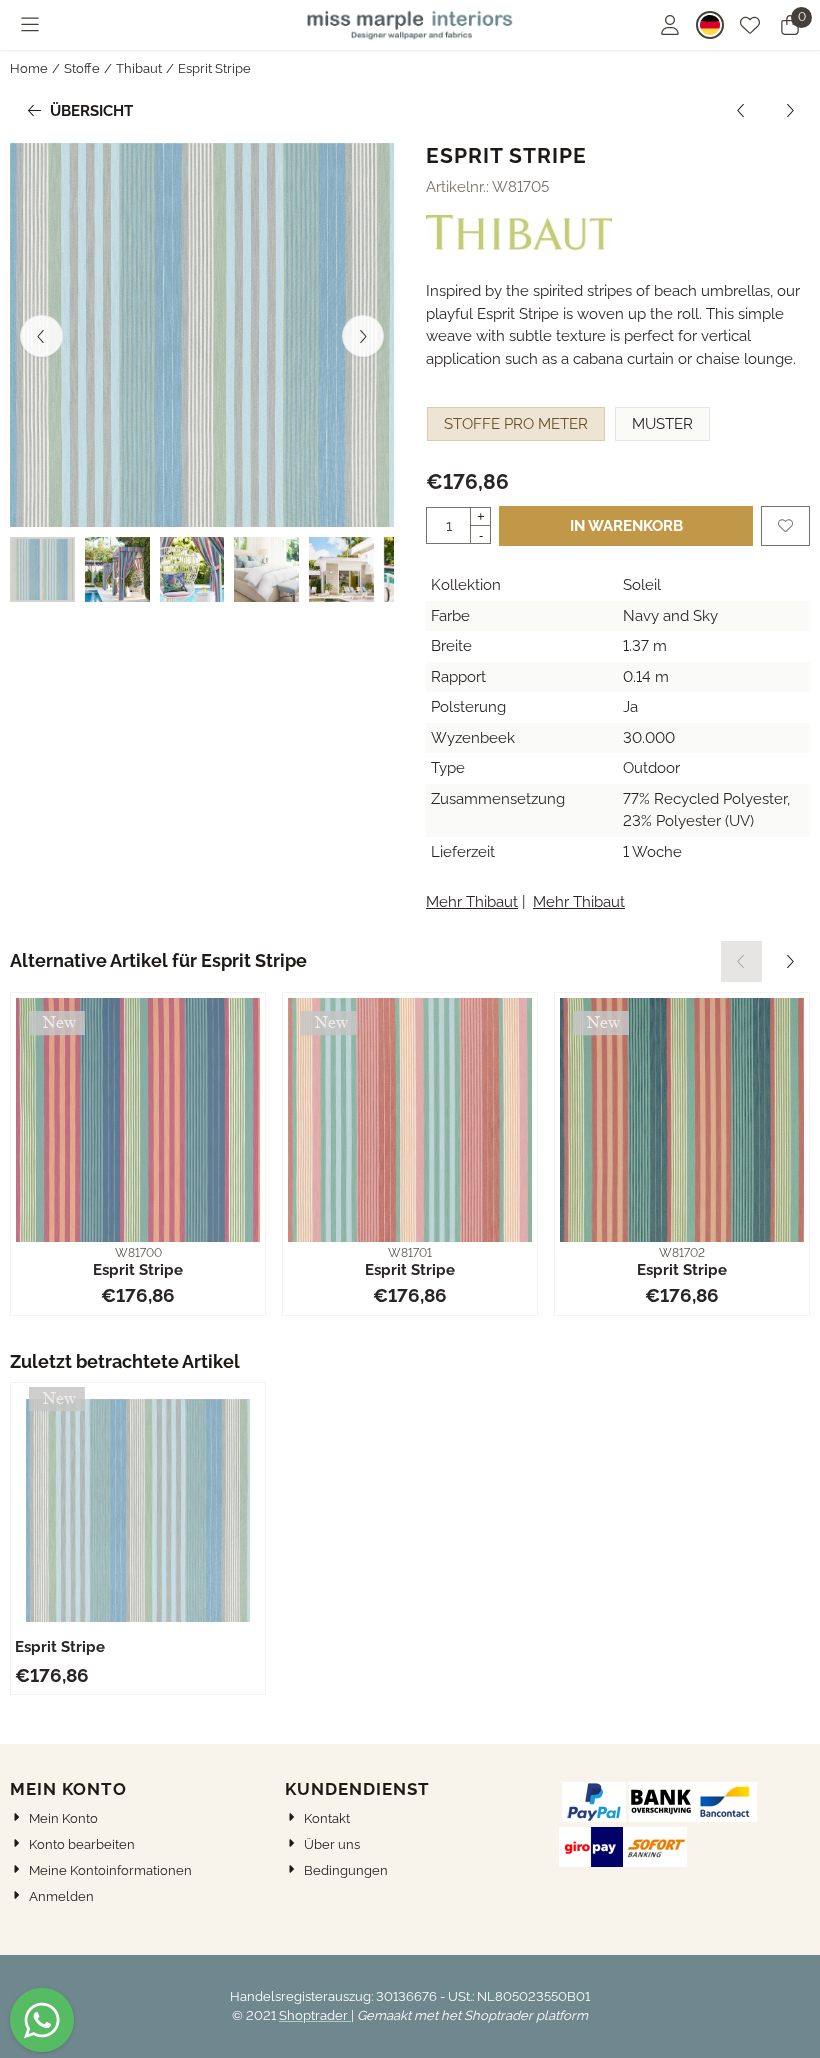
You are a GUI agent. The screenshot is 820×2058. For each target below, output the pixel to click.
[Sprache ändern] (710, 25)
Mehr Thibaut (472, 902)
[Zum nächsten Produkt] (790, 111)
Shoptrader (315, 2015)
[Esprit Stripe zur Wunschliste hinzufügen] (785, 526)
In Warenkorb (626, 526)
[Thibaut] (519, 245)
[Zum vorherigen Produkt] (741, 111)
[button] (30, 25)
